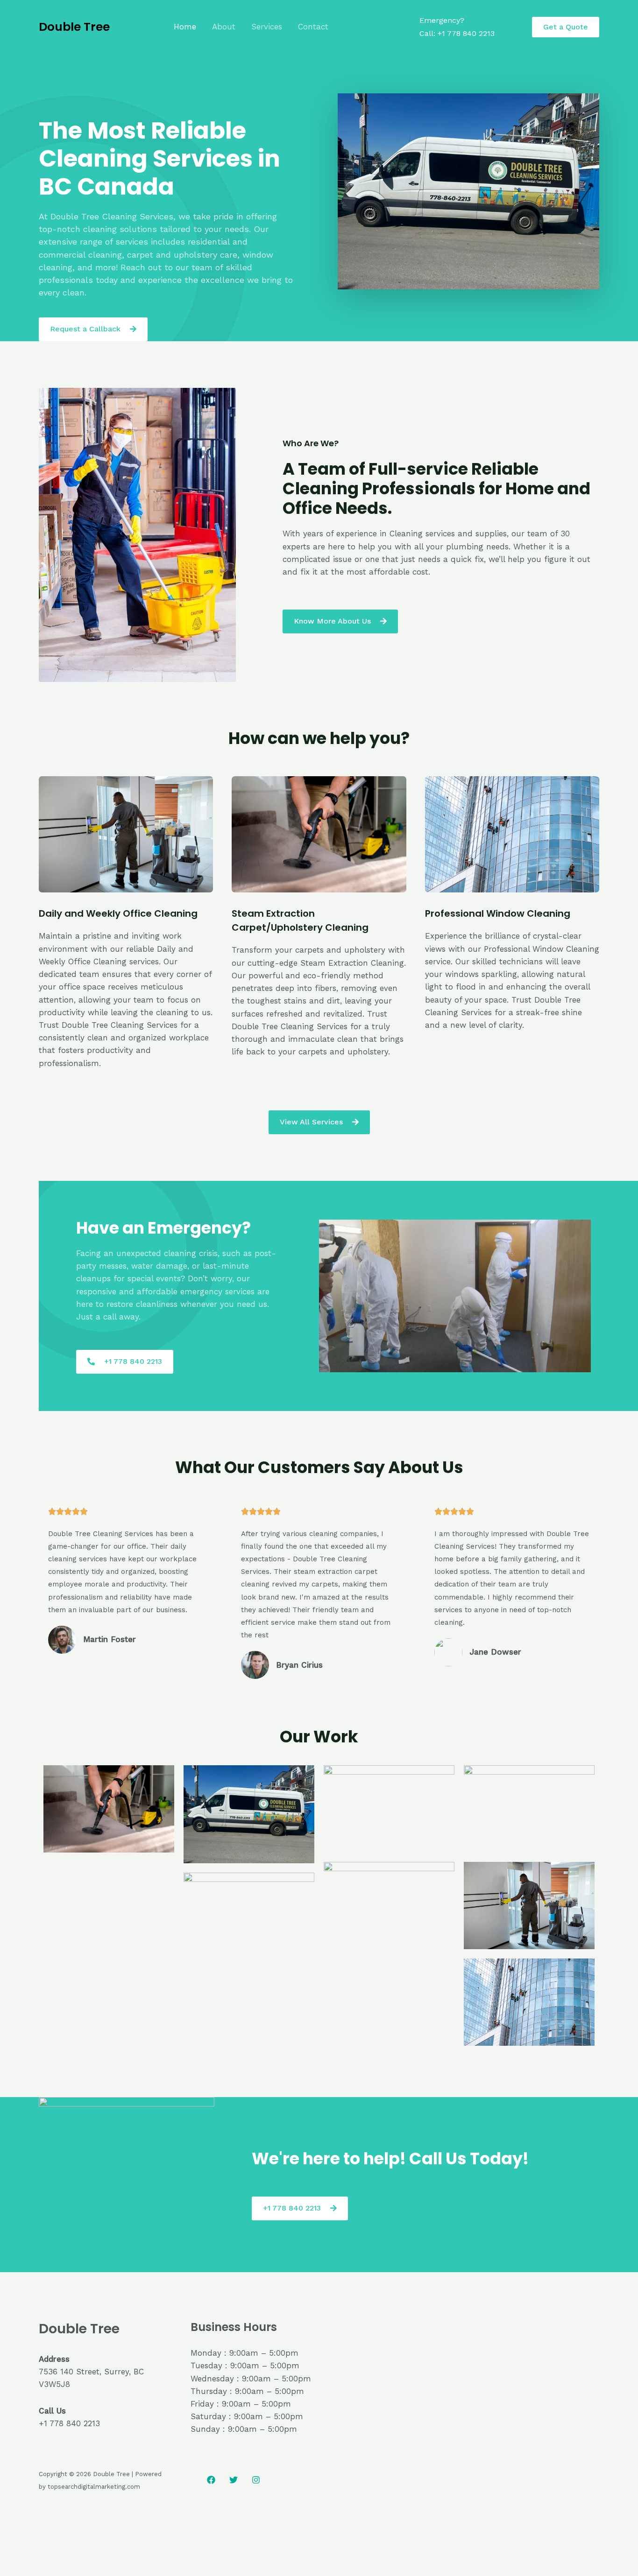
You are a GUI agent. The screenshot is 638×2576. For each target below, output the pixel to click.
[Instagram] (256, 2480)
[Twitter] (234, 2480)
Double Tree (74, 27)
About (224, 27)
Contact (313, 27)
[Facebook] (211, 2480)
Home (185, 27)
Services (267, 27)
